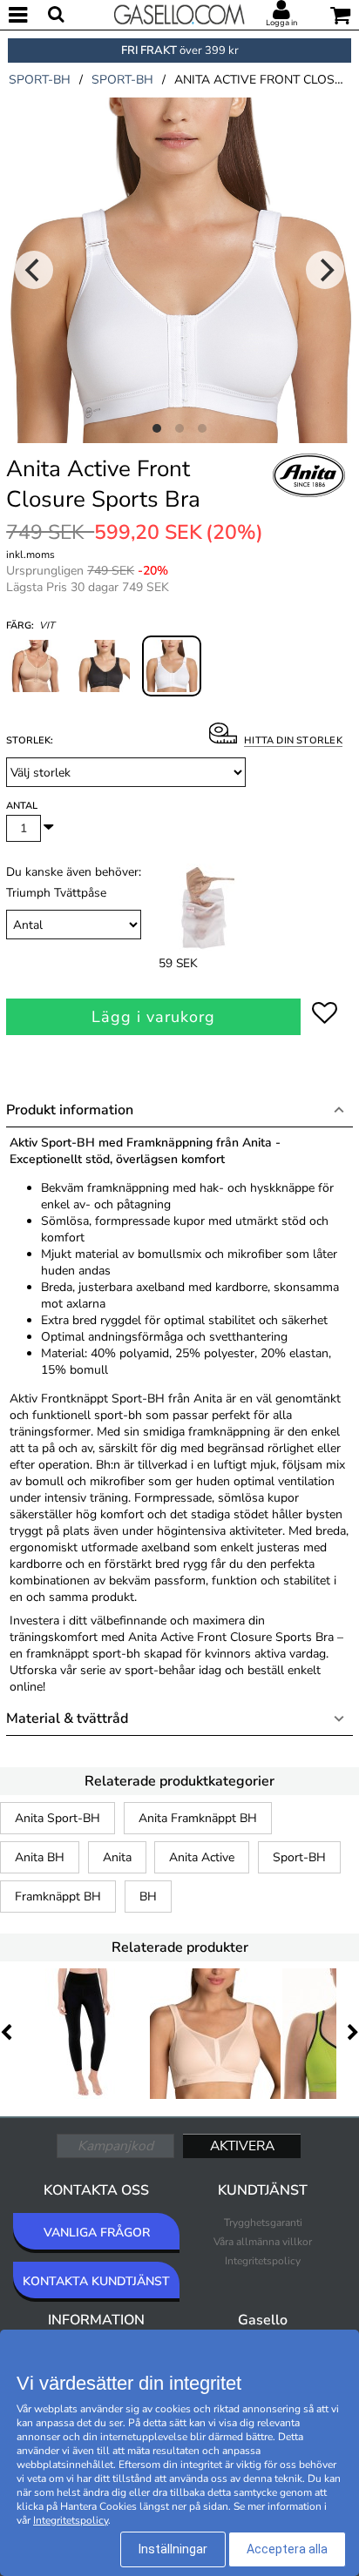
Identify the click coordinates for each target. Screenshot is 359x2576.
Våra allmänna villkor (263, 2242)
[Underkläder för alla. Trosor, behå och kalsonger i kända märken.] (179, 13)
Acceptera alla (287, 2549)
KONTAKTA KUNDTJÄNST (96, 2281)
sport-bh (40, 80)
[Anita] (309, 494)
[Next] (325, 270)
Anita (117, 1857)
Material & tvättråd (67, 1718)
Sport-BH (299, 1857)
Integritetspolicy (263, 2261)
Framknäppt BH (58, 1897)
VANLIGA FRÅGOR (97, 2233)
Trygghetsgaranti (263, 2223)
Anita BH (40, 1857)
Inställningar (173, 2549)
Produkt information (70, 1110)
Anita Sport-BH (58, 1818)
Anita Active (202, 1857)
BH (148, 1897)
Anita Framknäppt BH (198, 1818)
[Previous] (34, 270)
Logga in (281, 23)
